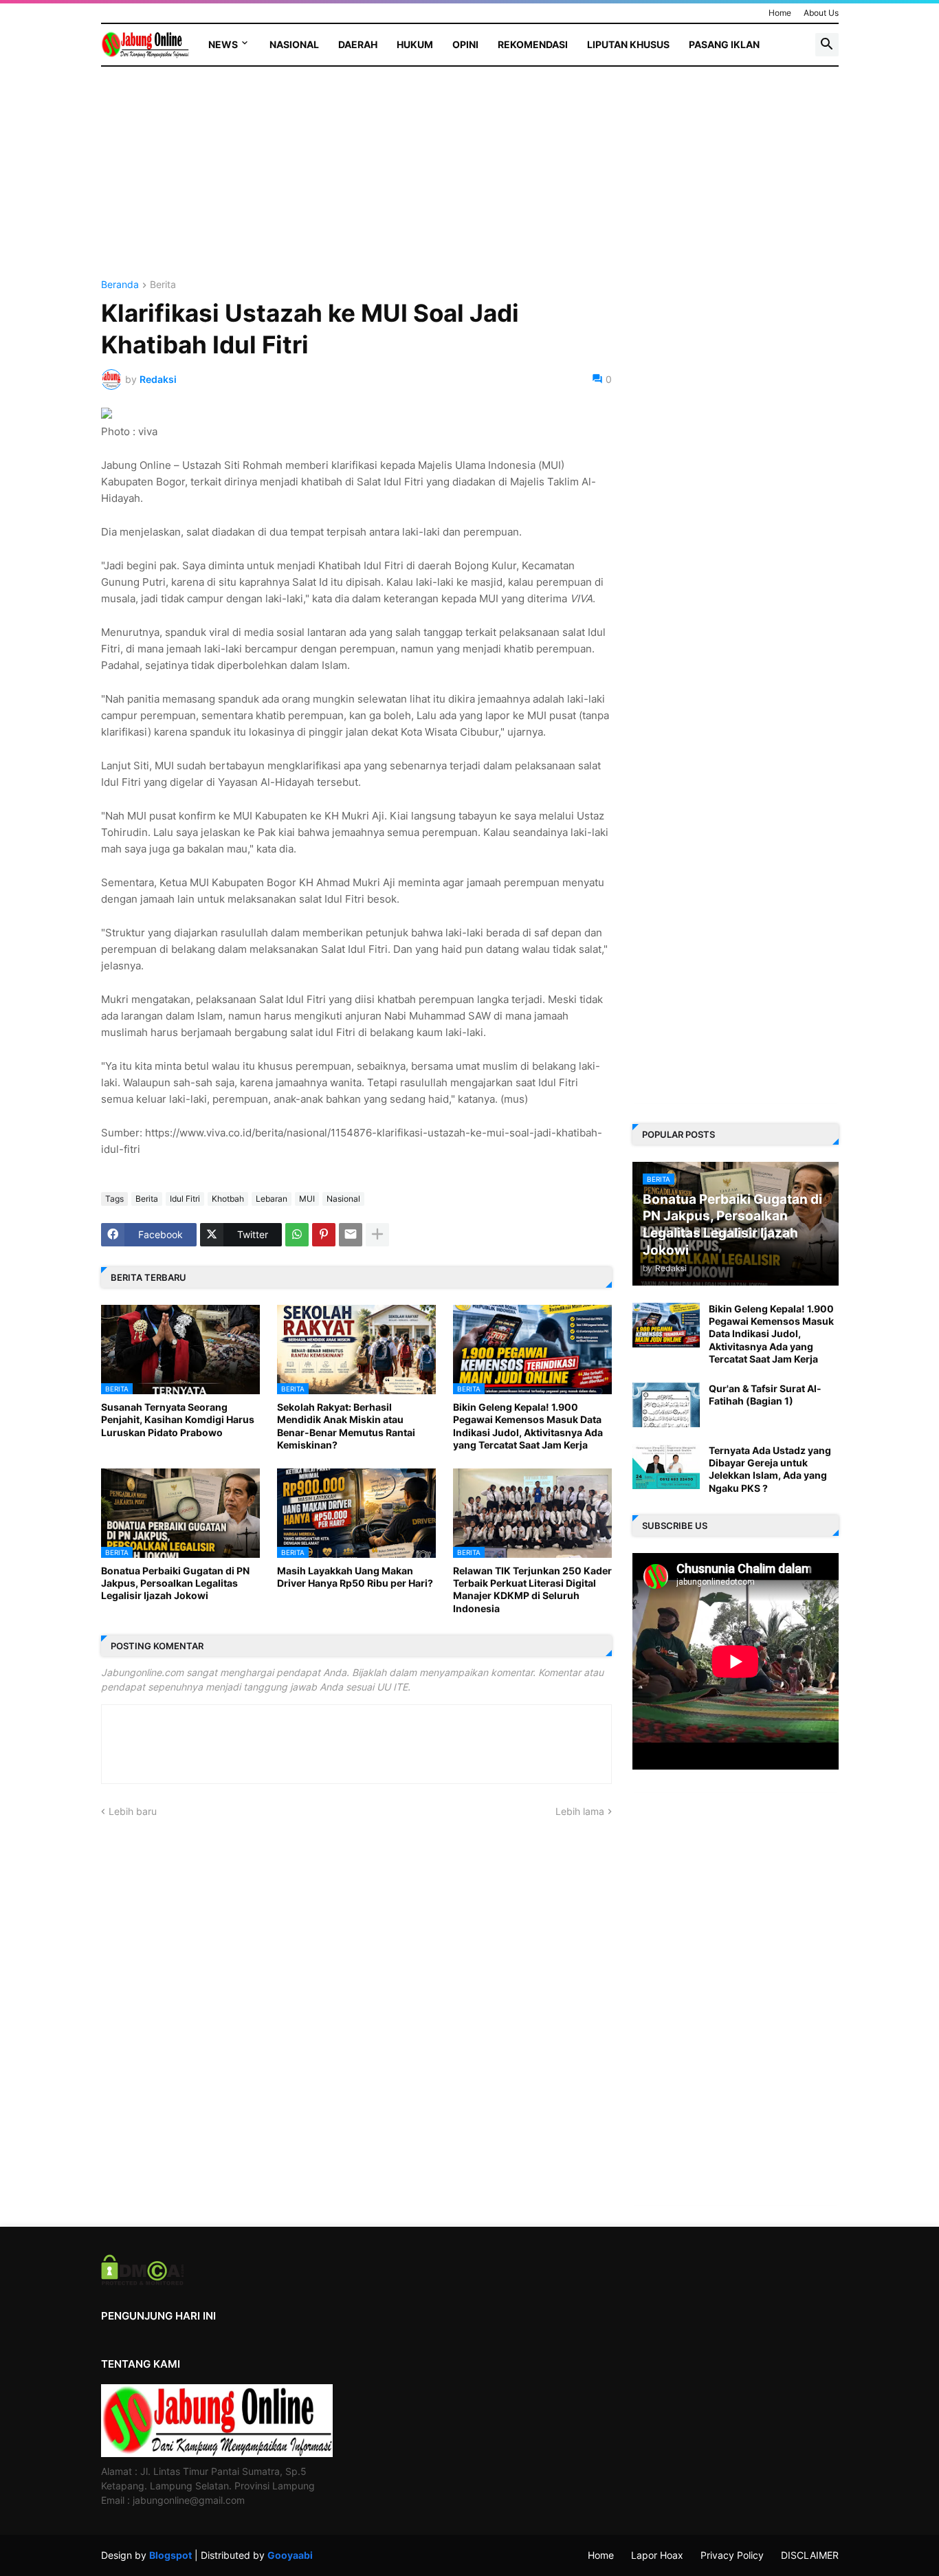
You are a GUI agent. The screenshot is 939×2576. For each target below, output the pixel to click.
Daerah (358, 44)
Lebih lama (580, 1811)
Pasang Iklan (724, 44)
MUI (307, 1199)
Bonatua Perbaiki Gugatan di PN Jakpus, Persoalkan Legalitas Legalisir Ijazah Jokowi (175, 1583)
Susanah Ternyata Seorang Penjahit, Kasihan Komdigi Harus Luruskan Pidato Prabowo (178, 1419)
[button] (827, 45)
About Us (821, 13)
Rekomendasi (533, 44)
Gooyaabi (290, 2555)
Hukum (415, 44)
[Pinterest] (324, 1235)
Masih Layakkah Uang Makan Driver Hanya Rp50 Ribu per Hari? (355, 1577)
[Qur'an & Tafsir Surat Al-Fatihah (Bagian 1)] (666, 1405)
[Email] (351, 1235)
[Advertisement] (356, 184)
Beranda (120, 285)
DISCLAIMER (810, 2555)
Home (780, 13)
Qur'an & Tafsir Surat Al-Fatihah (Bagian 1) (765, 1395)
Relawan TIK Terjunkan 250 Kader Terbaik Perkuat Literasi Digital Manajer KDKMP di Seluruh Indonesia (532, 1589)
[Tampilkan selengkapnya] (377, 1235)
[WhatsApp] (297, 1235)
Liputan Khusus (628, 44)
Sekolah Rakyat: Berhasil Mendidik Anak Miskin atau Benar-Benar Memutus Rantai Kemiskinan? (346, 1426)
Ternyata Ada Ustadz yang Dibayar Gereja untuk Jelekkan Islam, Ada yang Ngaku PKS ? (770, 1469)
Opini (465, 44)
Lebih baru (133, 1811)
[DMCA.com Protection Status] (143, 2281)
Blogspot (170, 2555)
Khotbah (228, 1199)
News (223, 44)
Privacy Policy (732, 2555)
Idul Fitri (185, 1199)
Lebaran (272, 1199)
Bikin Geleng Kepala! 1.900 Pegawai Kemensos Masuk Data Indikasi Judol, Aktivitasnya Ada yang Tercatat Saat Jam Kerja (528, 1426)
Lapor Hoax (657, 2555)
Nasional (294, 44)
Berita (163, 285)
